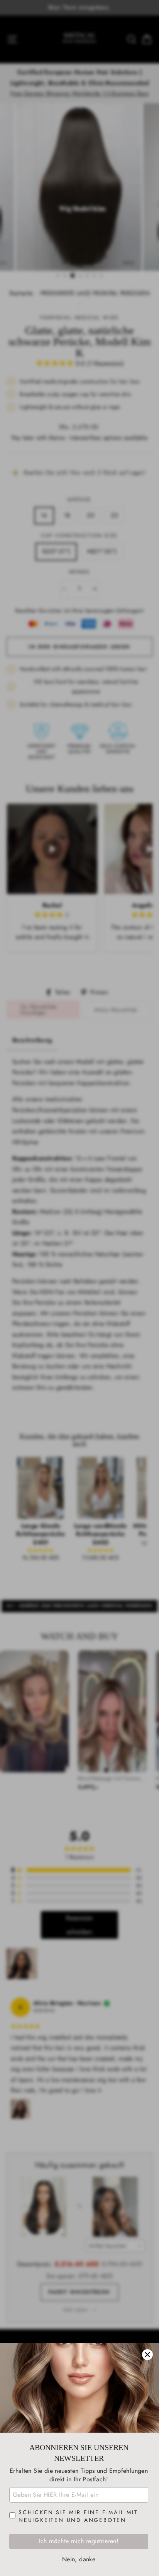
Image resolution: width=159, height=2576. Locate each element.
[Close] (147, 2355)
